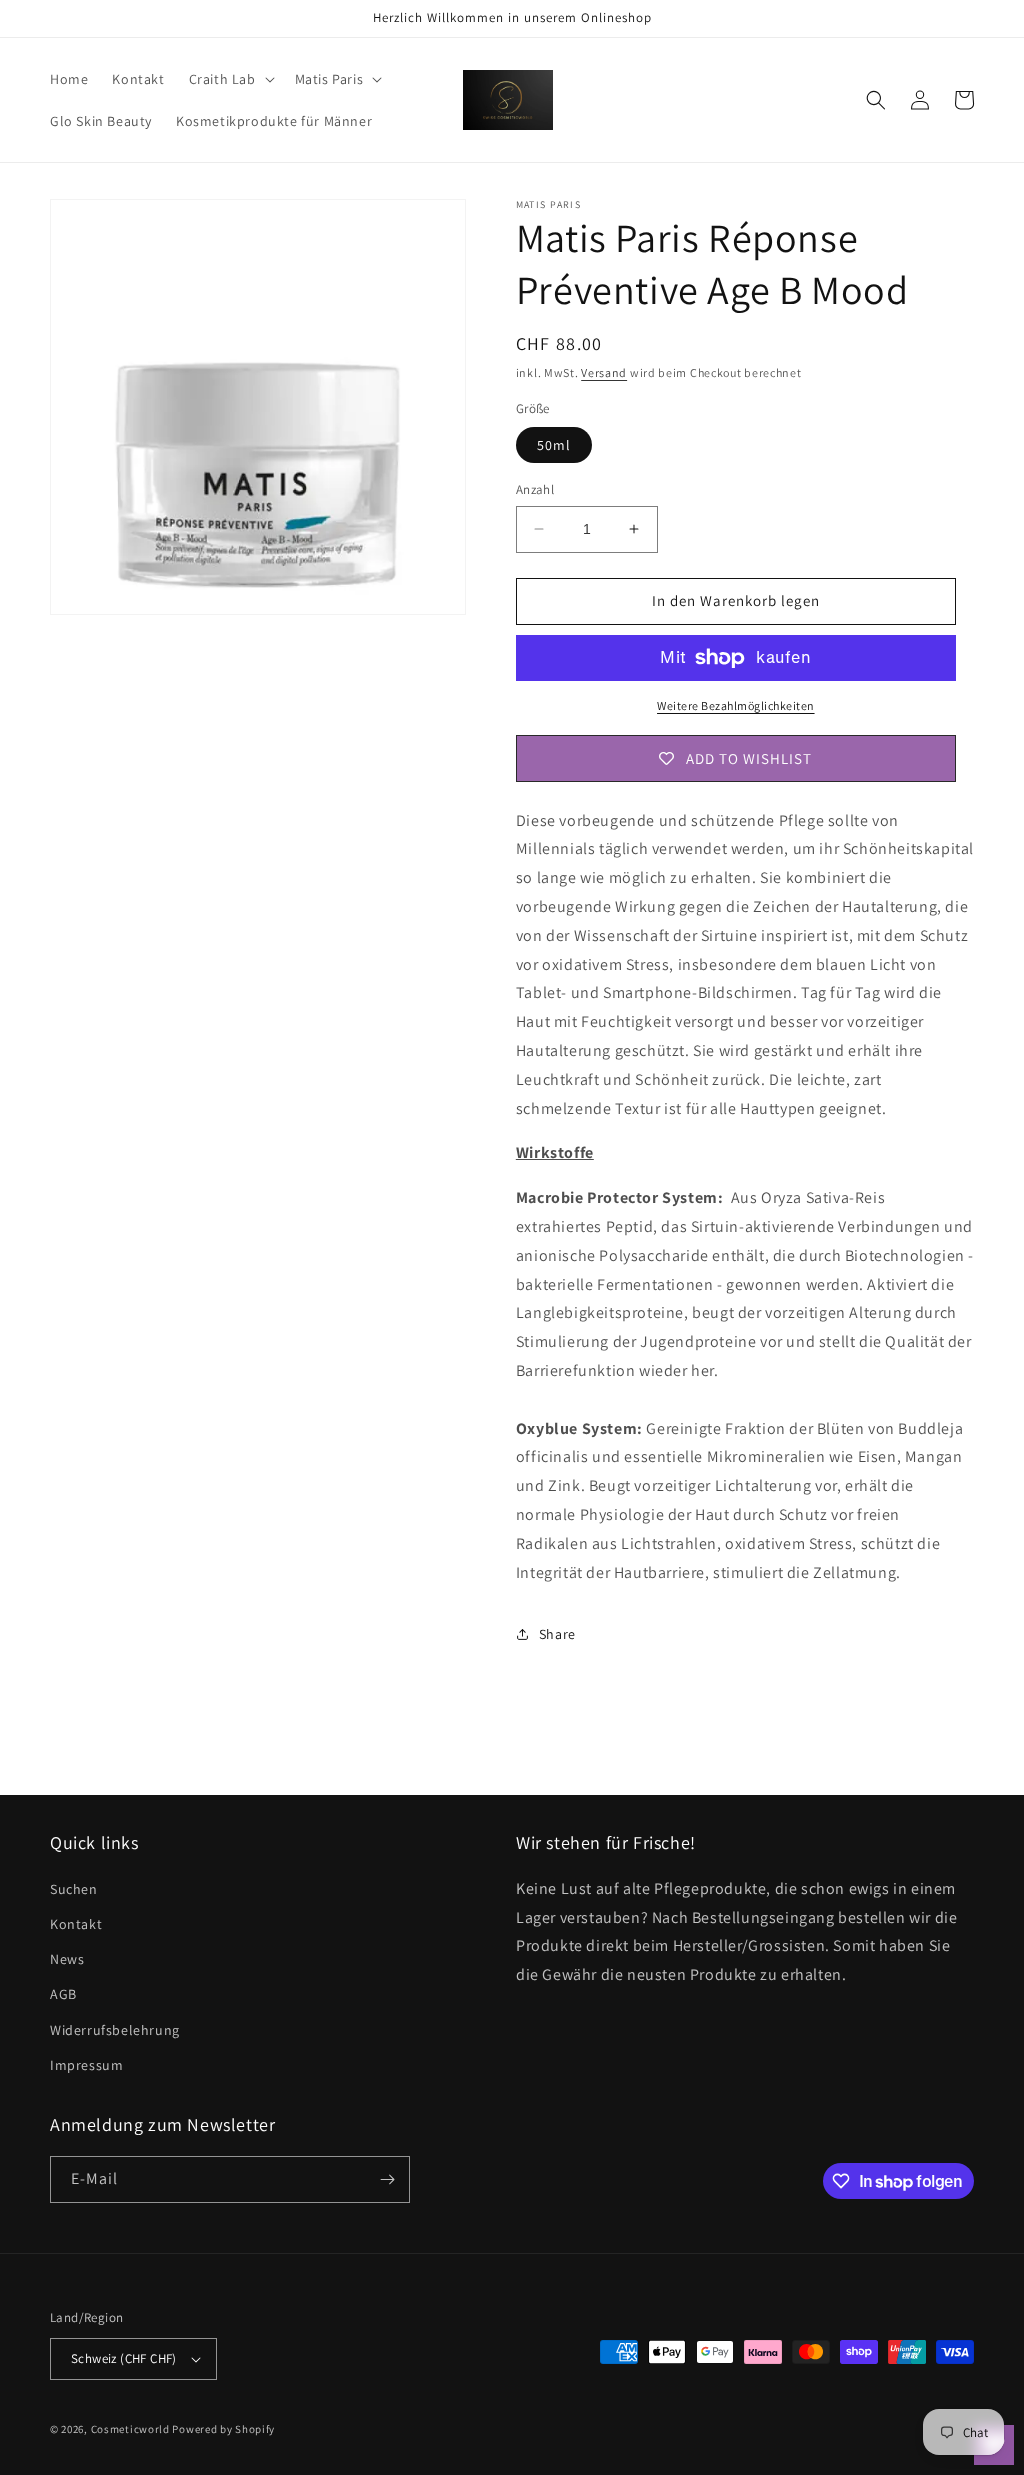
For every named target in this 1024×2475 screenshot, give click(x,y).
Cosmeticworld (130, 2429)
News (67, 1959)
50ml (554, 445)
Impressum (86, 2065)
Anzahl (535, 489)
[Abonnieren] (387, 2179)
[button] (230, 79)
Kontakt (76, 1924)
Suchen (74, 1889)
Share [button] (557, 1634)
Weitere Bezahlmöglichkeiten (736, 705)
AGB (63, 1994)
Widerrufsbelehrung (115, 2030)
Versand (604, 372)
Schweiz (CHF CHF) (124, 2358)
